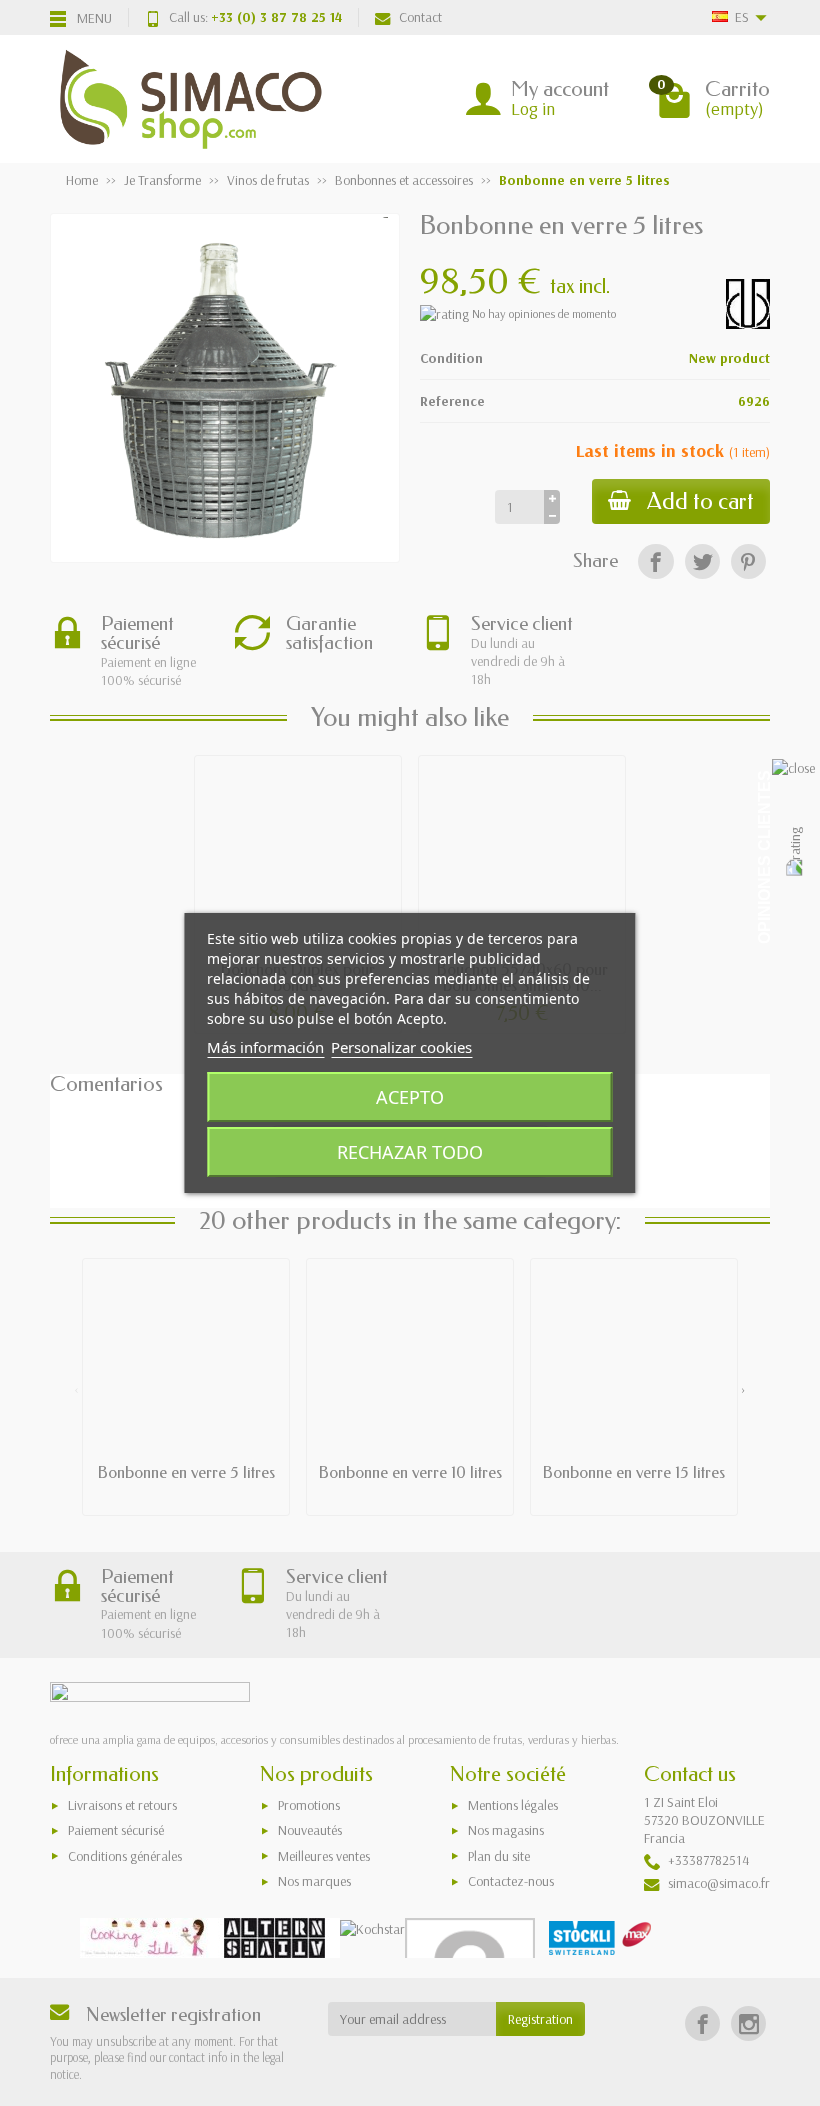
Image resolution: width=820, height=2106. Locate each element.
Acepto (410, 1097)
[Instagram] (748, 2023)
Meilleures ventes (324, 1856)
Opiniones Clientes (764, 857)
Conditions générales (125, 1856)
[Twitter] (702, 561)
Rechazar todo (410, 1152)
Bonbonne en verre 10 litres (410, 1472)
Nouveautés (310, 1830)
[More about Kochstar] (372, 1928)
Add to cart (700, 501)
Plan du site (499, 1856)
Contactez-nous (511, 1881)
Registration (540, 2019)
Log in (533, 108)
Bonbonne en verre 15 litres (634, 1472)
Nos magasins (506, 1830)
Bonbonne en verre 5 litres (186, 1472)
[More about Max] (600, 1938)
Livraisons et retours (122, 1805)
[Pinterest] (748, 561)
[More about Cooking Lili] (145, 1938)
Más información (265, 1047)
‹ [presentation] (76, 1389)
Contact (420, 17)
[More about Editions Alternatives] (275, 1938)
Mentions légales (513, 1805)
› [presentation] (743, 1389)
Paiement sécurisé (116, 1830)
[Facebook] (655, 561)
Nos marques (314, 1881)
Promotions (309, 1805)
